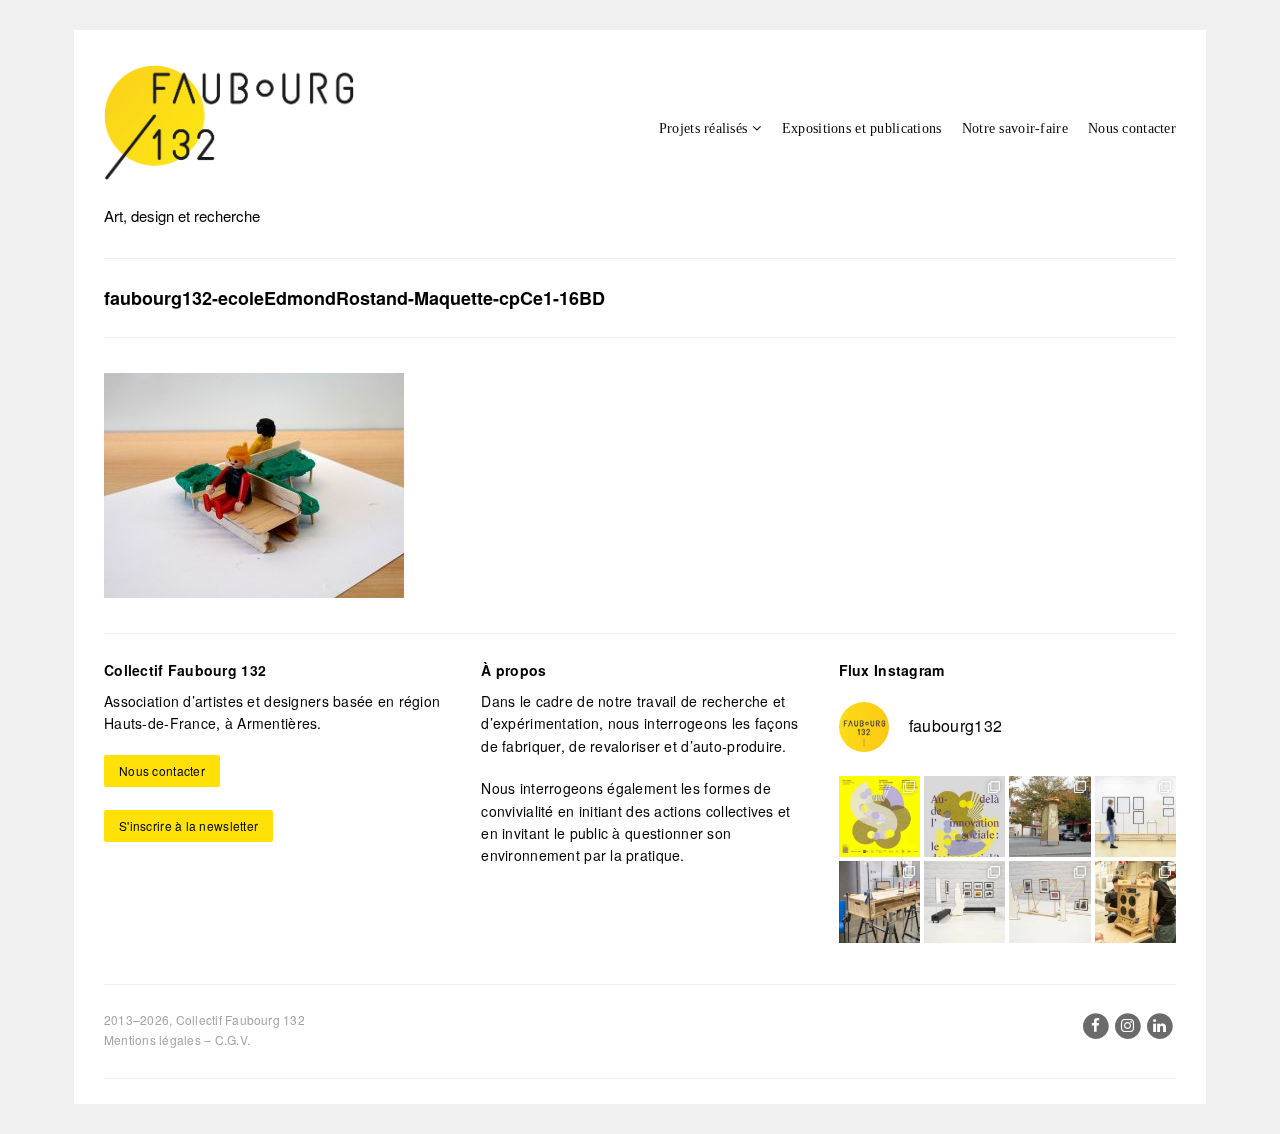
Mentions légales (152, 1039)
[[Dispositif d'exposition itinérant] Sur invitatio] (1135, 816)
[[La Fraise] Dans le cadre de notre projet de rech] (1135, 901)
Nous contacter (1132, 128)
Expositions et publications (862, 128)
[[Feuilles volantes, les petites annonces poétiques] (1049, 816)
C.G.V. (232, 1039)
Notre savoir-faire (1015, 128)
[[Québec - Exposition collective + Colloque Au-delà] (879, 816)
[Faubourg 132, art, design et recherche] (229, 122)
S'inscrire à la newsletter (188, 825)
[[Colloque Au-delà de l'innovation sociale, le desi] (964, 816)
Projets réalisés (703, 128)
